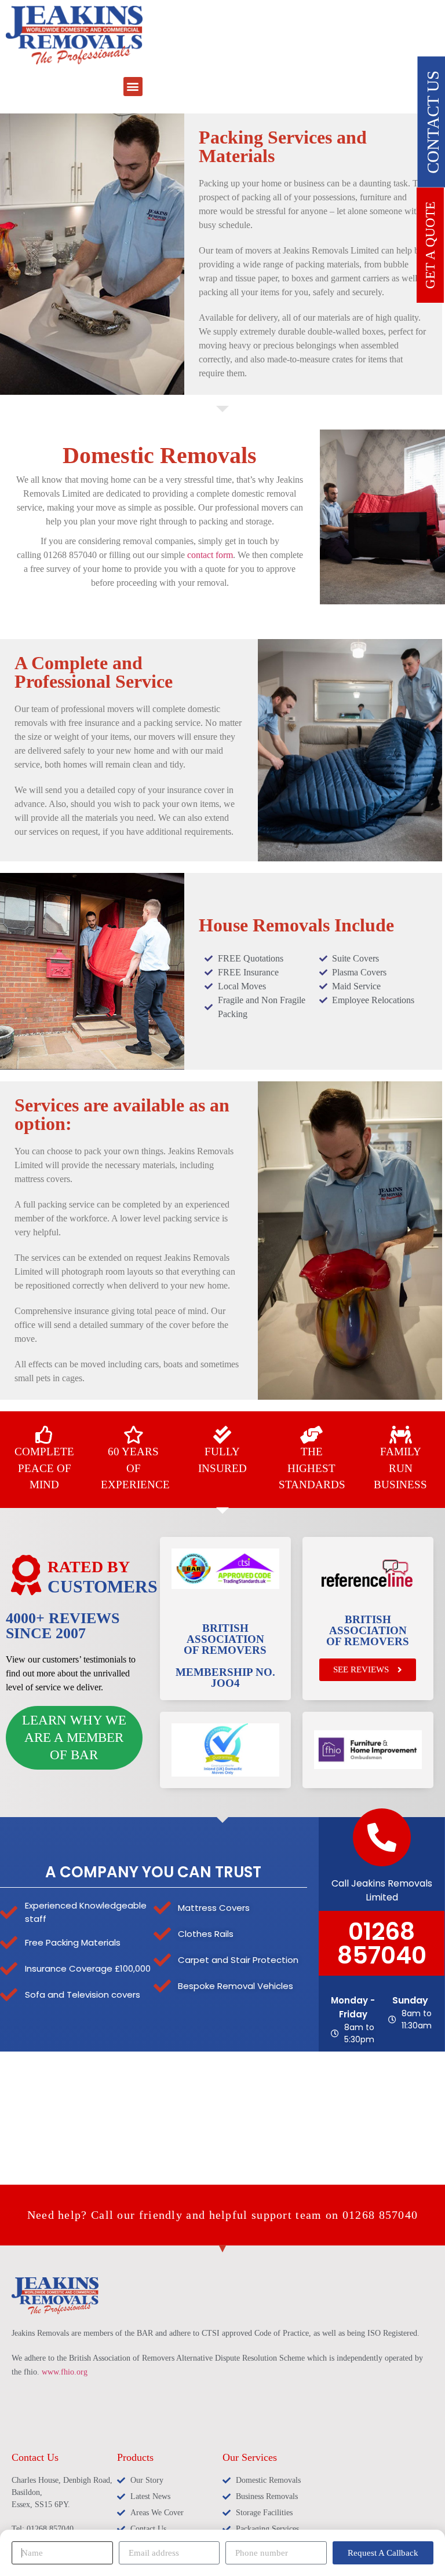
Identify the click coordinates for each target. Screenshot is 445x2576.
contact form (210, 555)
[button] (133, 87)
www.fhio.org (65, 2372)
